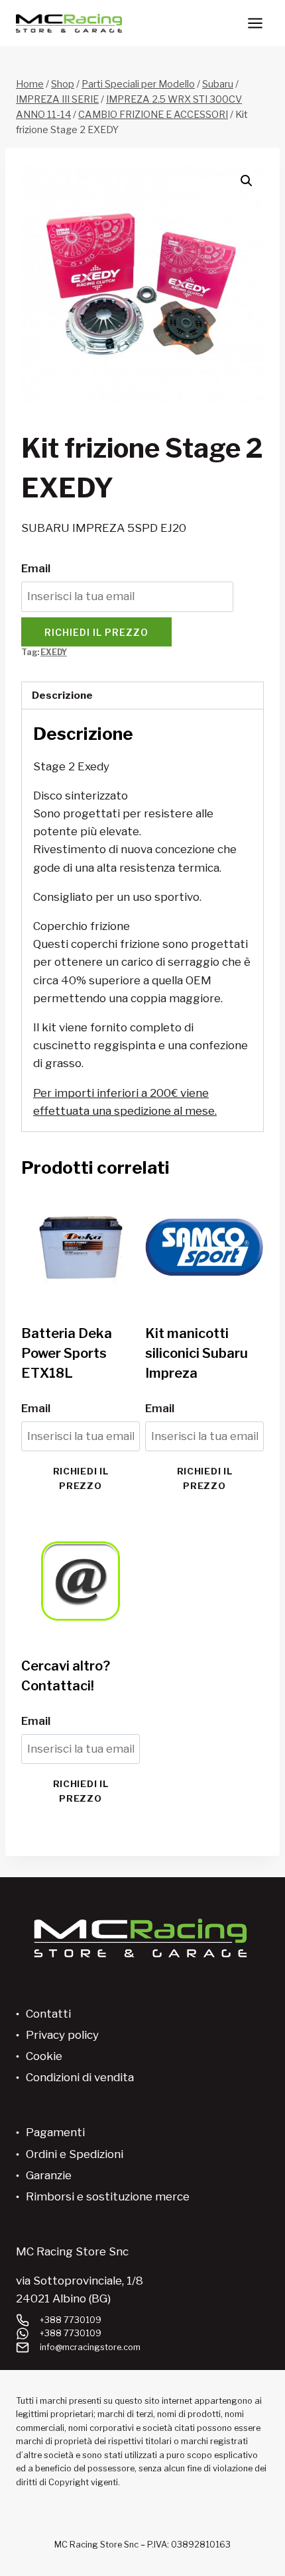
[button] (247, 181)
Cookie (44, 2056)
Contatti (48, 2014)
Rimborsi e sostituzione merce (108, 2196)
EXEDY (54, 652)
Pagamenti (55, 2132)
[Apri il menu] (255, 23)
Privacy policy (62, 2035)
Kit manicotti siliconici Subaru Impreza (197, 1353)
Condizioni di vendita (80, 2077)
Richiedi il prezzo (96, 632)
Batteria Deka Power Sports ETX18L (67, 1353)
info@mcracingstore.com (90, 2347)
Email (36, 568)
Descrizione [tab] (62, 695)
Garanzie (49, 2175)
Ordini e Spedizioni (75, 2154)
